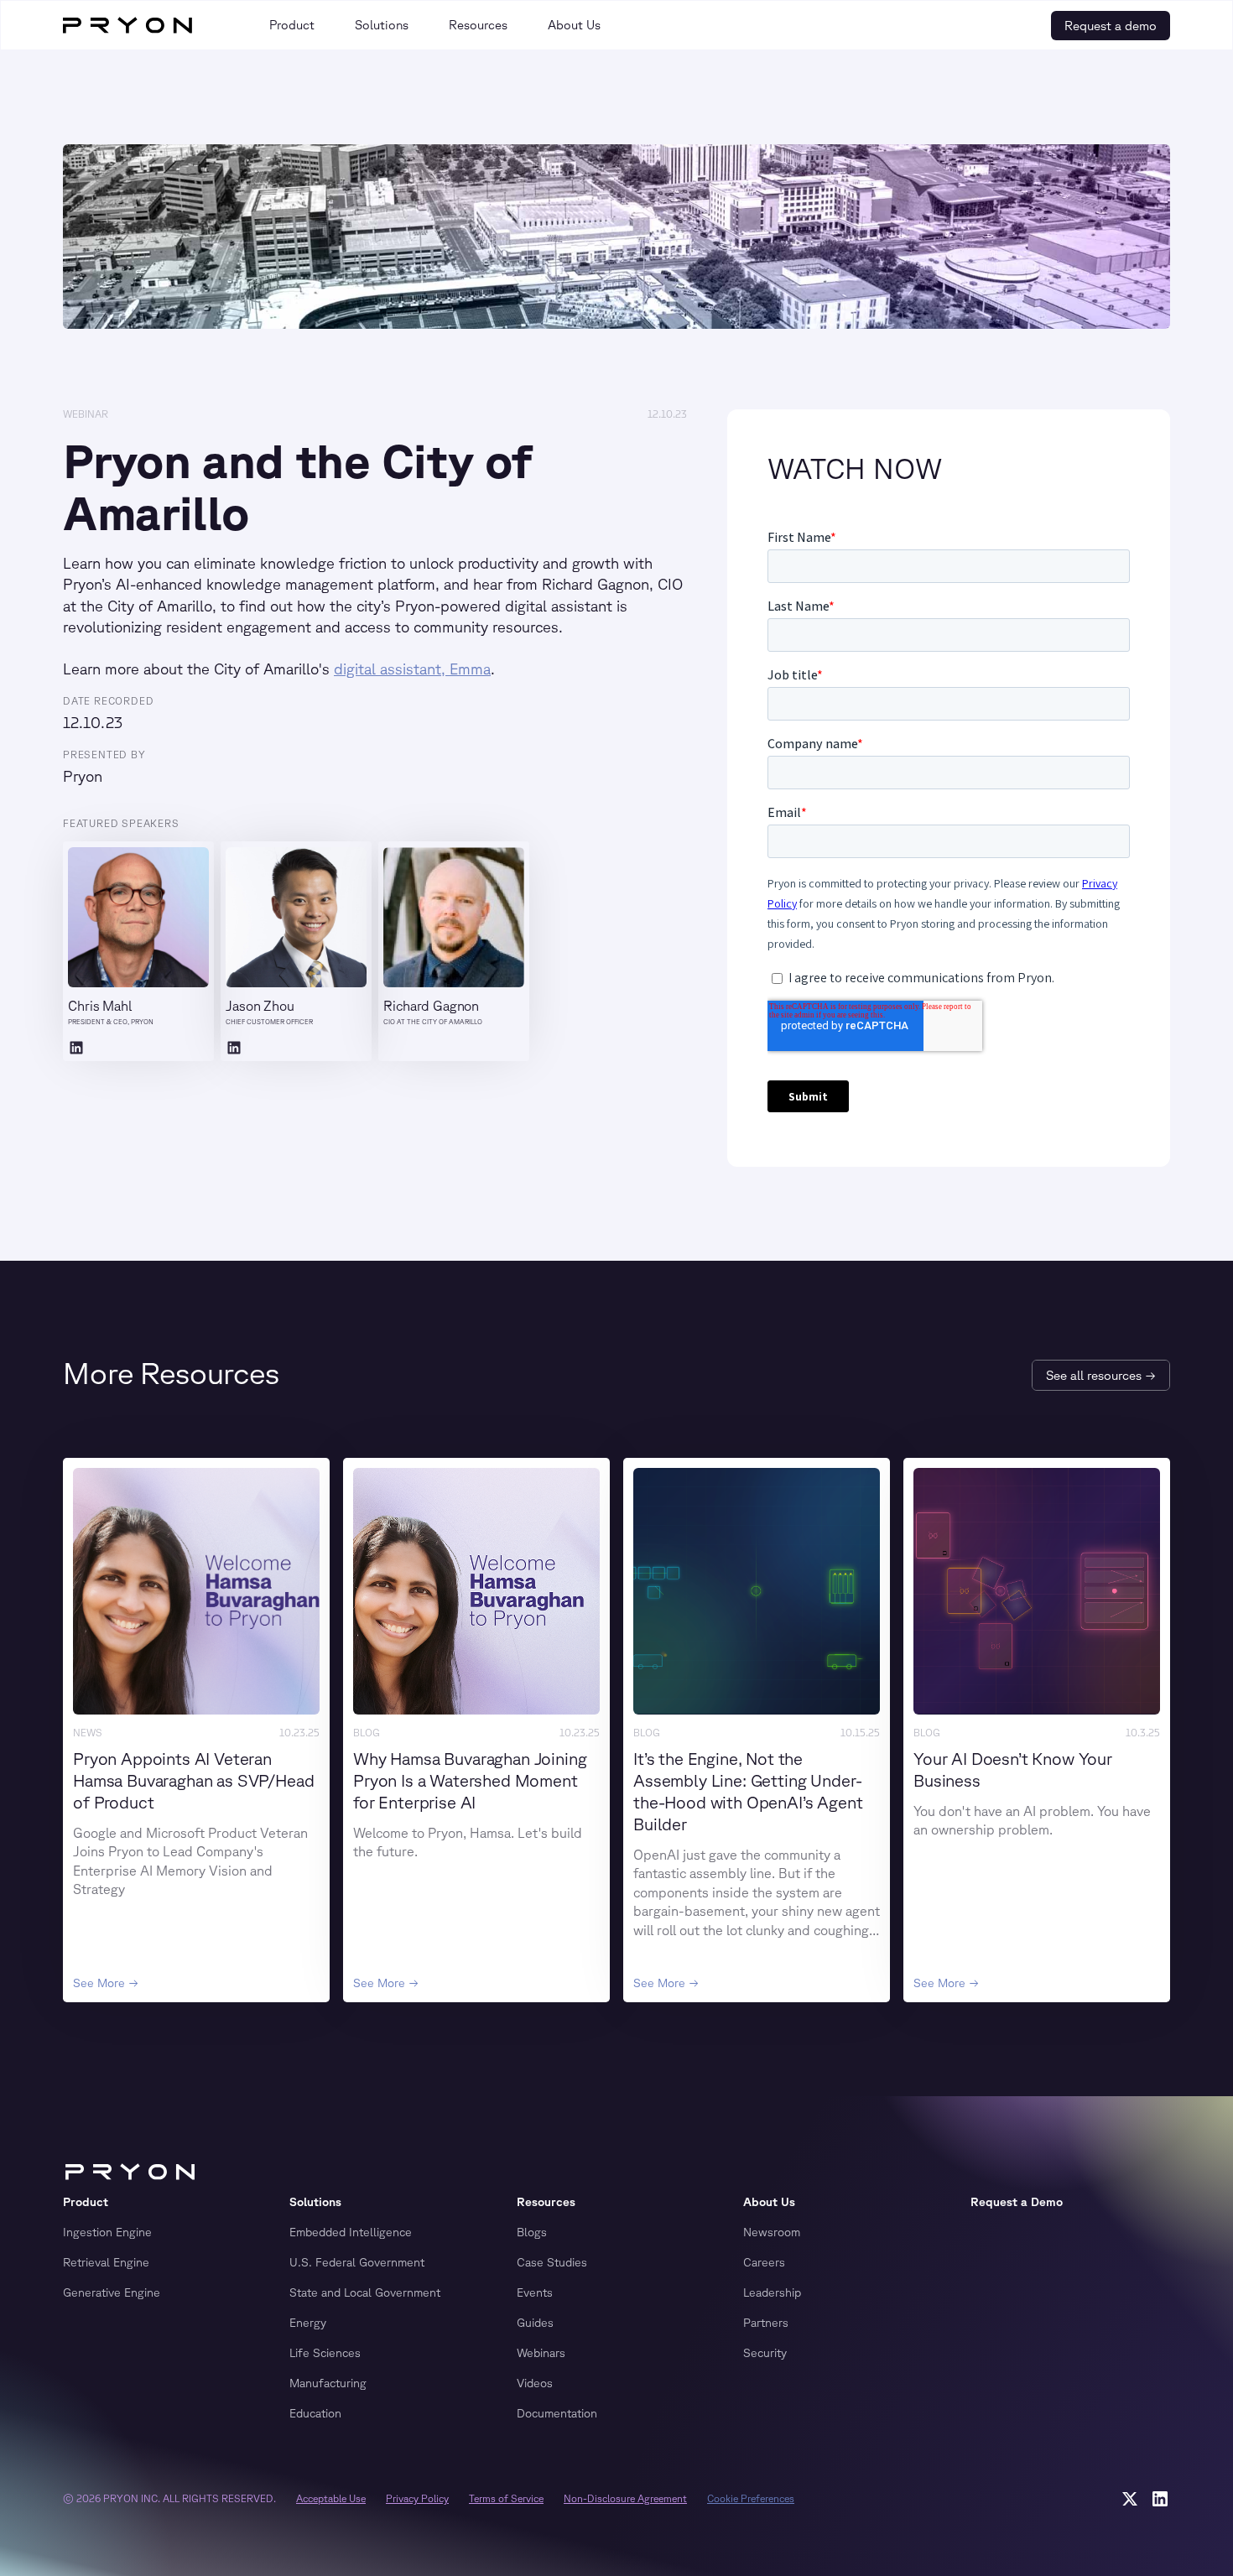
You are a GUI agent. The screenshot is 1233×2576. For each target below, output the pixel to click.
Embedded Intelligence (351, 2232)
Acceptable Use (331, 2498)
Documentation (557, 2413)
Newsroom (772, 2232)
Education (315, 2413)
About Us (769, 2202)
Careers (764, 2262)
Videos (535, 2383)
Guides (535, 2323)
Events (535, 2292)
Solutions (315, 2202)
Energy (308, 2323)
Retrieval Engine (106, 2262)
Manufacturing (328, 2383)
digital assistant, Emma (412, 669)
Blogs (532, 2232)
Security (765, 2353)
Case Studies (552, 2262)
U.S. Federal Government (357, 2262)
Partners (766, 2323)
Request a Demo (1017, 2202)
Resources (546, 2202)
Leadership (772, 2292)
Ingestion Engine (107, 2232)
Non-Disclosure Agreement (625, 2498)
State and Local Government (365, 2292)
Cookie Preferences (751, 2498)
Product (86, 2202)
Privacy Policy (417, 2498)
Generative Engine (112, 2292)
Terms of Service (506, 2498)
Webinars (541, 2353)
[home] (127, 25)
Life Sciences (325, 2353)
